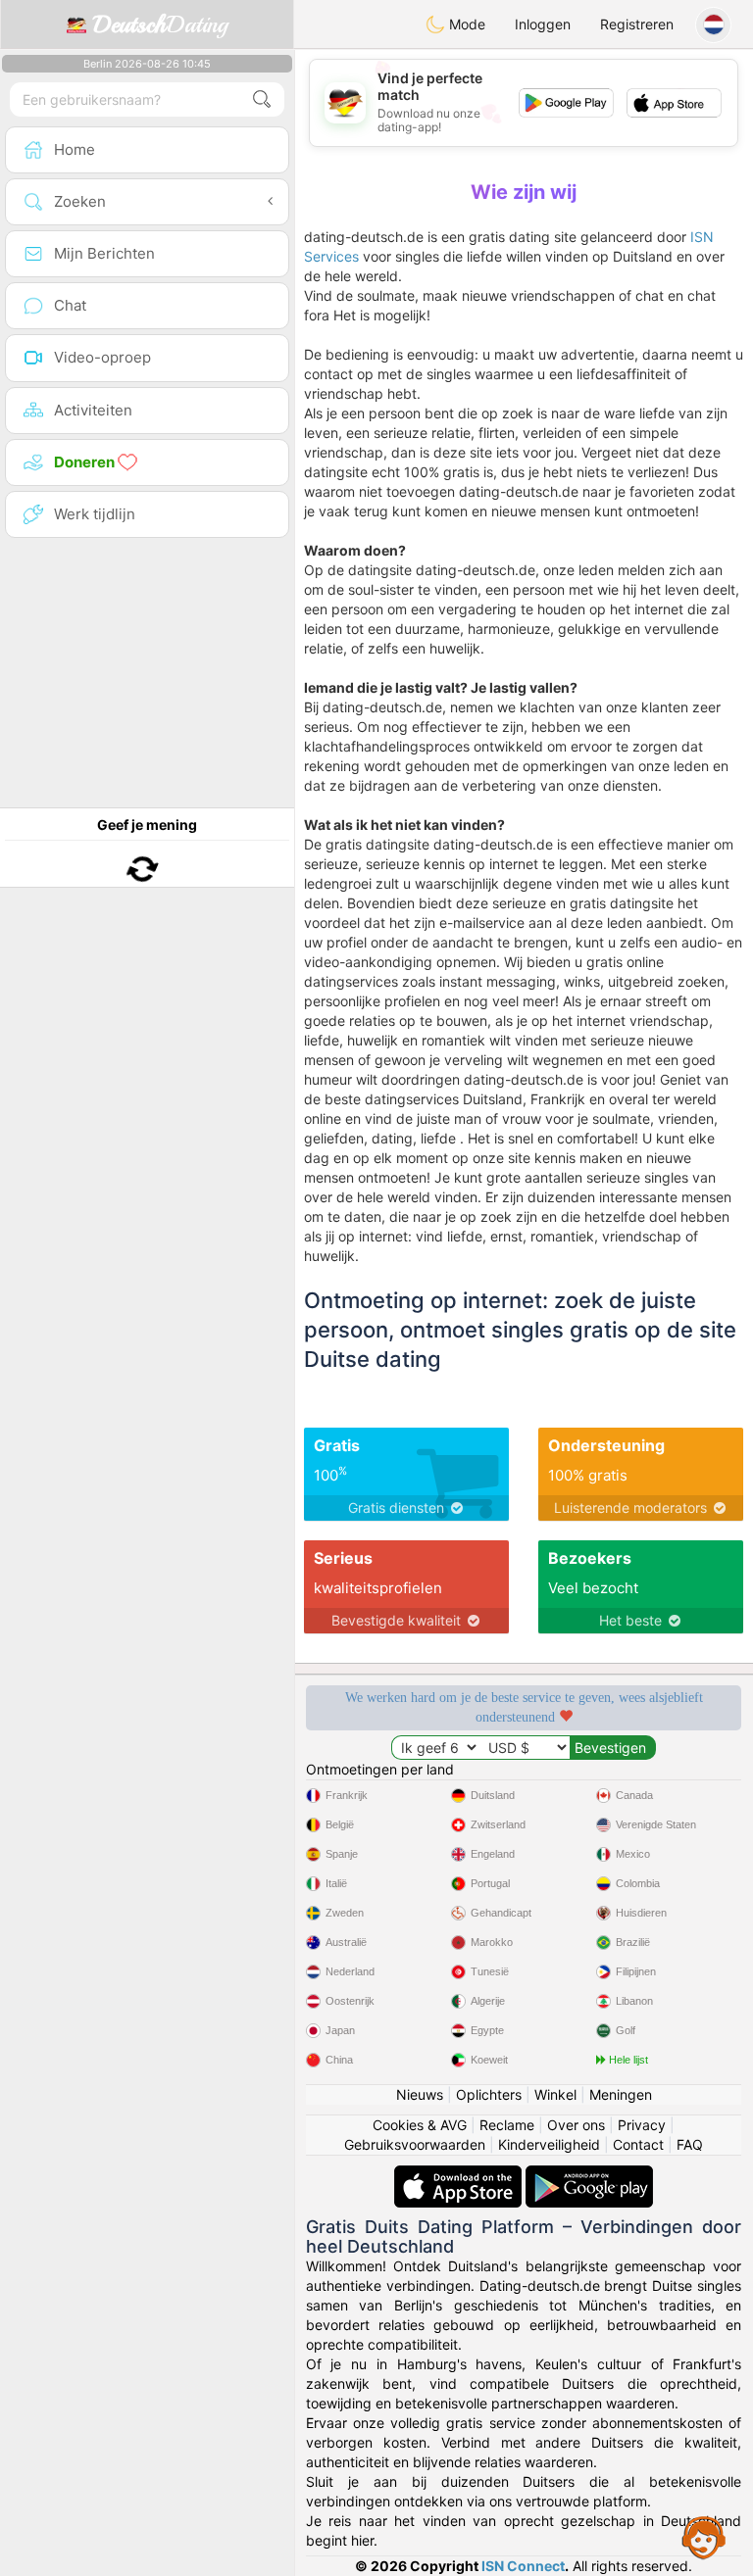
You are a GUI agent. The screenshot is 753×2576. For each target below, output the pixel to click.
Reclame (507, 2125)
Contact (638, 2144)
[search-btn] (262, 99)
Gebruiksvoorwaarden (415, 2144)
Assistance (704, 2537)
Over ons (576, 2125)
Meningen (621, 2094)
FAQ (690, 2144)
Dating (160, 24)
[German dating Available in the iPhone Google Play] (589, 2175)
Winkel (555, 2094)
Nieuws (420, 2094)
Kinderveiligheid (549, 2144)
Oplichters (489, 2094)
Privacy (642, 2125)
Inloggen (543, 24)
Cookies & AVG (420, 2125)
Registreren (637, 24)
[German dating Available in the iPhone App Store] (460, 2175)
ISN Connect (523, 2566)
